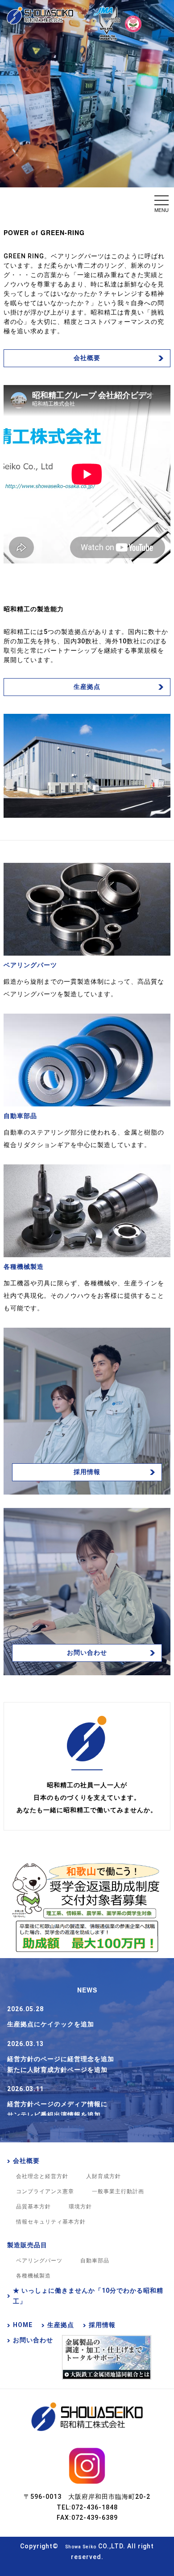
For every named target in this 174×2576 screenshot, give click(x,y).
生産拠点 (87, 687)
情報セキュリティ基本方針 (51, 2222)
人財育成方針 (104, 2176)
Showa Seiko (81, 2547)
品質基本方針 (33, 2207)
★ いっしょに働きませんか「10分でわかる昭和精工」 (88, 2296)
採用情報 (87, 1472)
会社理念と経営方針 (42, 2176)
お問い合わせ (87, 1652)
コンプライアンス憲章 (45, 2191)
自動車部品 (95, 2261)
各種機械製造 (33, 2276)
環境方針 (80, 2207)
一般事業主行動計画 (118, 2191)
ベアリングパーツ (39, 2261)
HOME (23, 2325)
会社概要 (87, 358)
